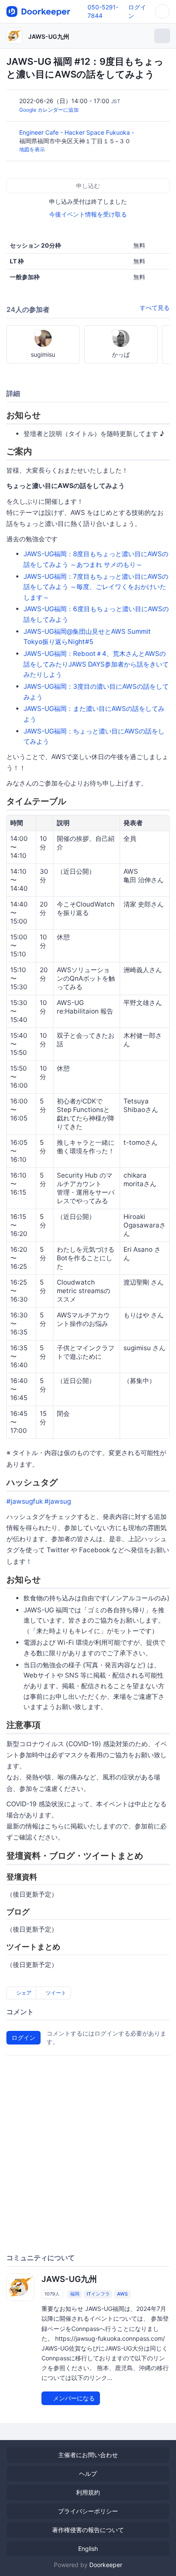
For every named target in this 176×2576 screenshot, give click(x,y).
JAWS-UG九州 (49, 36)
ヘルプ (88, 2473)
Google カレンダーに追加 (49, 110)
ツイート (55, 1993)
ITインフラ (98, 2294)
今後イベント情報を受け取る (88, 214)
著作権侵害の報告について (88, 2530)
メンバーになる (73, 2398)
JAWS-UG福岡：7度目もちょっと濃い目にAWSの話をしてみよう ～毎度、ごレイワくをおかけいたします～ (96, 587)
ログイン (23, 2037)
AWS (122, 2294)
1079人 (52, 2294)
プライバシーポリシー (88, 2511)
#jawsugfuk (25, 1501)
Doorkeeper (106, 2565)
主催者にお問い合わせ (88, 2455)
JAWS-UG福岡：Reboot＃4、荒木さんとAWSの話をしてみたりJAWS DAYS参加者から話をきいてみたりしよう (96, 664)
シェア (23, 1993)
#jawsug (58, 1501)
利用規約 (88, 2492)
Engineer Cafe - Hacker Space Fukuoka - (78, 132)
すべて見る (155, 308)
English (88, 2549)
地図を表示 (32, 149)
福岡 (75, 2294)
